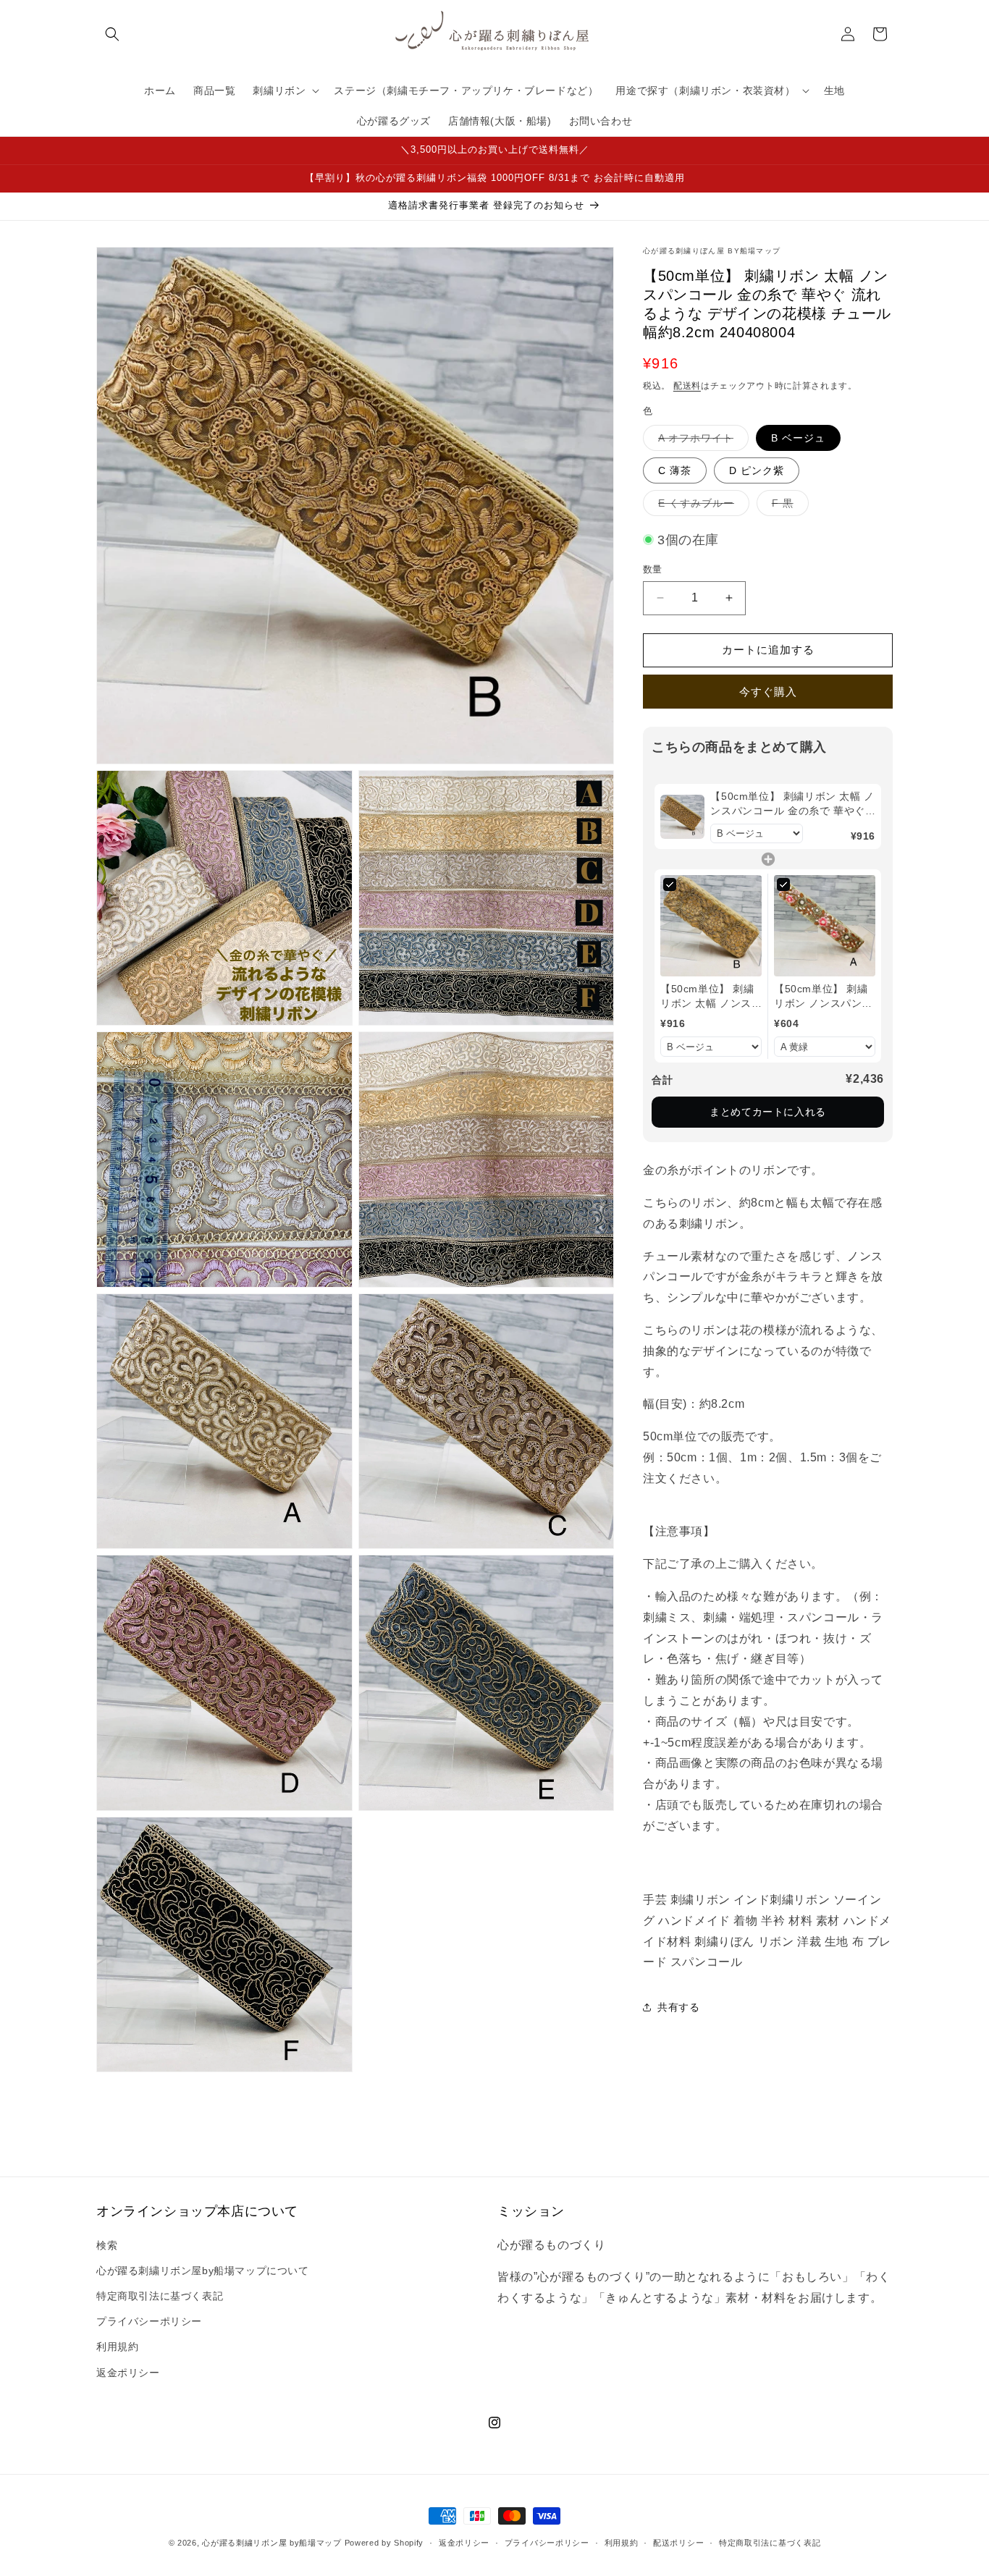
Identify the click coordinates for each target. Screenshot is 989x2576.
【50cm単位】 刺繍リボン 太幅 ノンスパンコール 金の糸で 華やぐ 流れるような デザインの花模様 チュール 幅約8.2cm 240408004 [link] (792, 804)
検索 (107, 2245)
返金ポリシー (128, 2373)
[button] (112, 34)
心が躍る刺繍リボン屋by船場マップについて (203, 2271)
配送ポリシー (678, 2543)
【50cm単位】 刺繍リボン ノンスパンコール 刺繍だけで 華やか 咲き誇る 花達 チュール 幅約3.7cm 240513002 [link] (823, 997)
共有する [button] (678, 2007)
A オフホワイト (701, 441)
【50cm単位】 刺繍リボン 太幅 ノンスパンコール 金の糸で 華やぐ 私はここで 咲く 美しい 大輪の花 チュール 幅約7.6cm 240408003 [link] (710, 997)
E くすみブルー (701, 506)
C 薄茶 (675, 470)
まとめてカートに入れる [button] (768, 1112)
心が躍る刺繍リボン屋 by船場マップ (272, 2543)
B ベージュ (798, 438)
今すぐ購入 (768, 692)
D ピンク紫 (757, 470)
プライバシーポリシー (149, 2321)
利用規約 (117, 2347)
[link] (682, 816)
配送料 (687, 386)
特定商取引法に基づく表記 (160, 2296)
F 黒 (788, 506)
